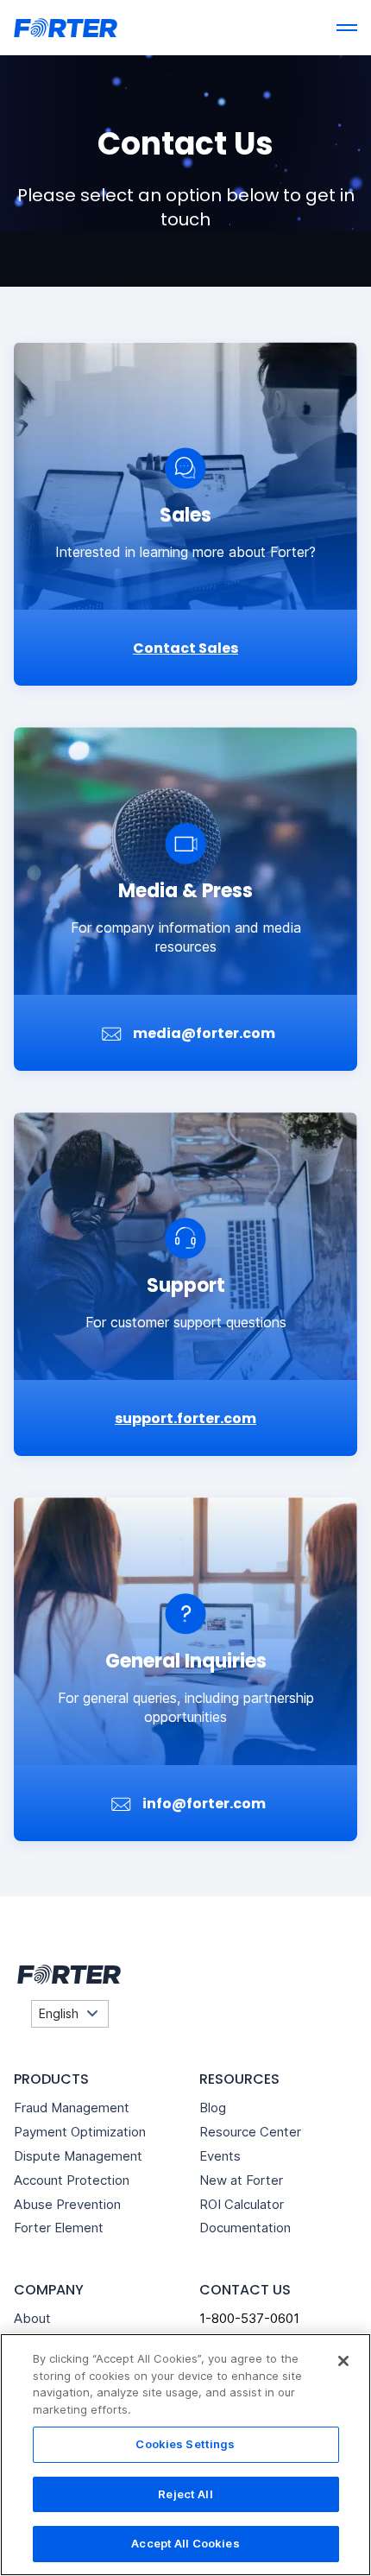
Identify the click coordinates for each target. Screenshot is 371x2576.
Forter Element (59, 2228)
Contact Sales (185, 648)
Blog (213, 2108)
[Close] (343, 2361)
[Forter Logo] (67, 1975)
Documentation (245, 2228)
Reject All (185, 2494)
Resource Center (250, 2132)
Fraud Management (72, 2108)
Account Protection (72, 2180)
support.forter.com (185, 1418)
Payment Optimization (80, 2132)
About (32, 2318)
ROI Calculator (242, 2204)
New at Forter (241, 2180)
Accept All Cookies (185, 2543)
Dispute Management (78, 2156)
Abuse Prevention (67, 2204)
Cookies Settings (185, 2444)
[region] (185, 2455)
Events (220, 2156)
